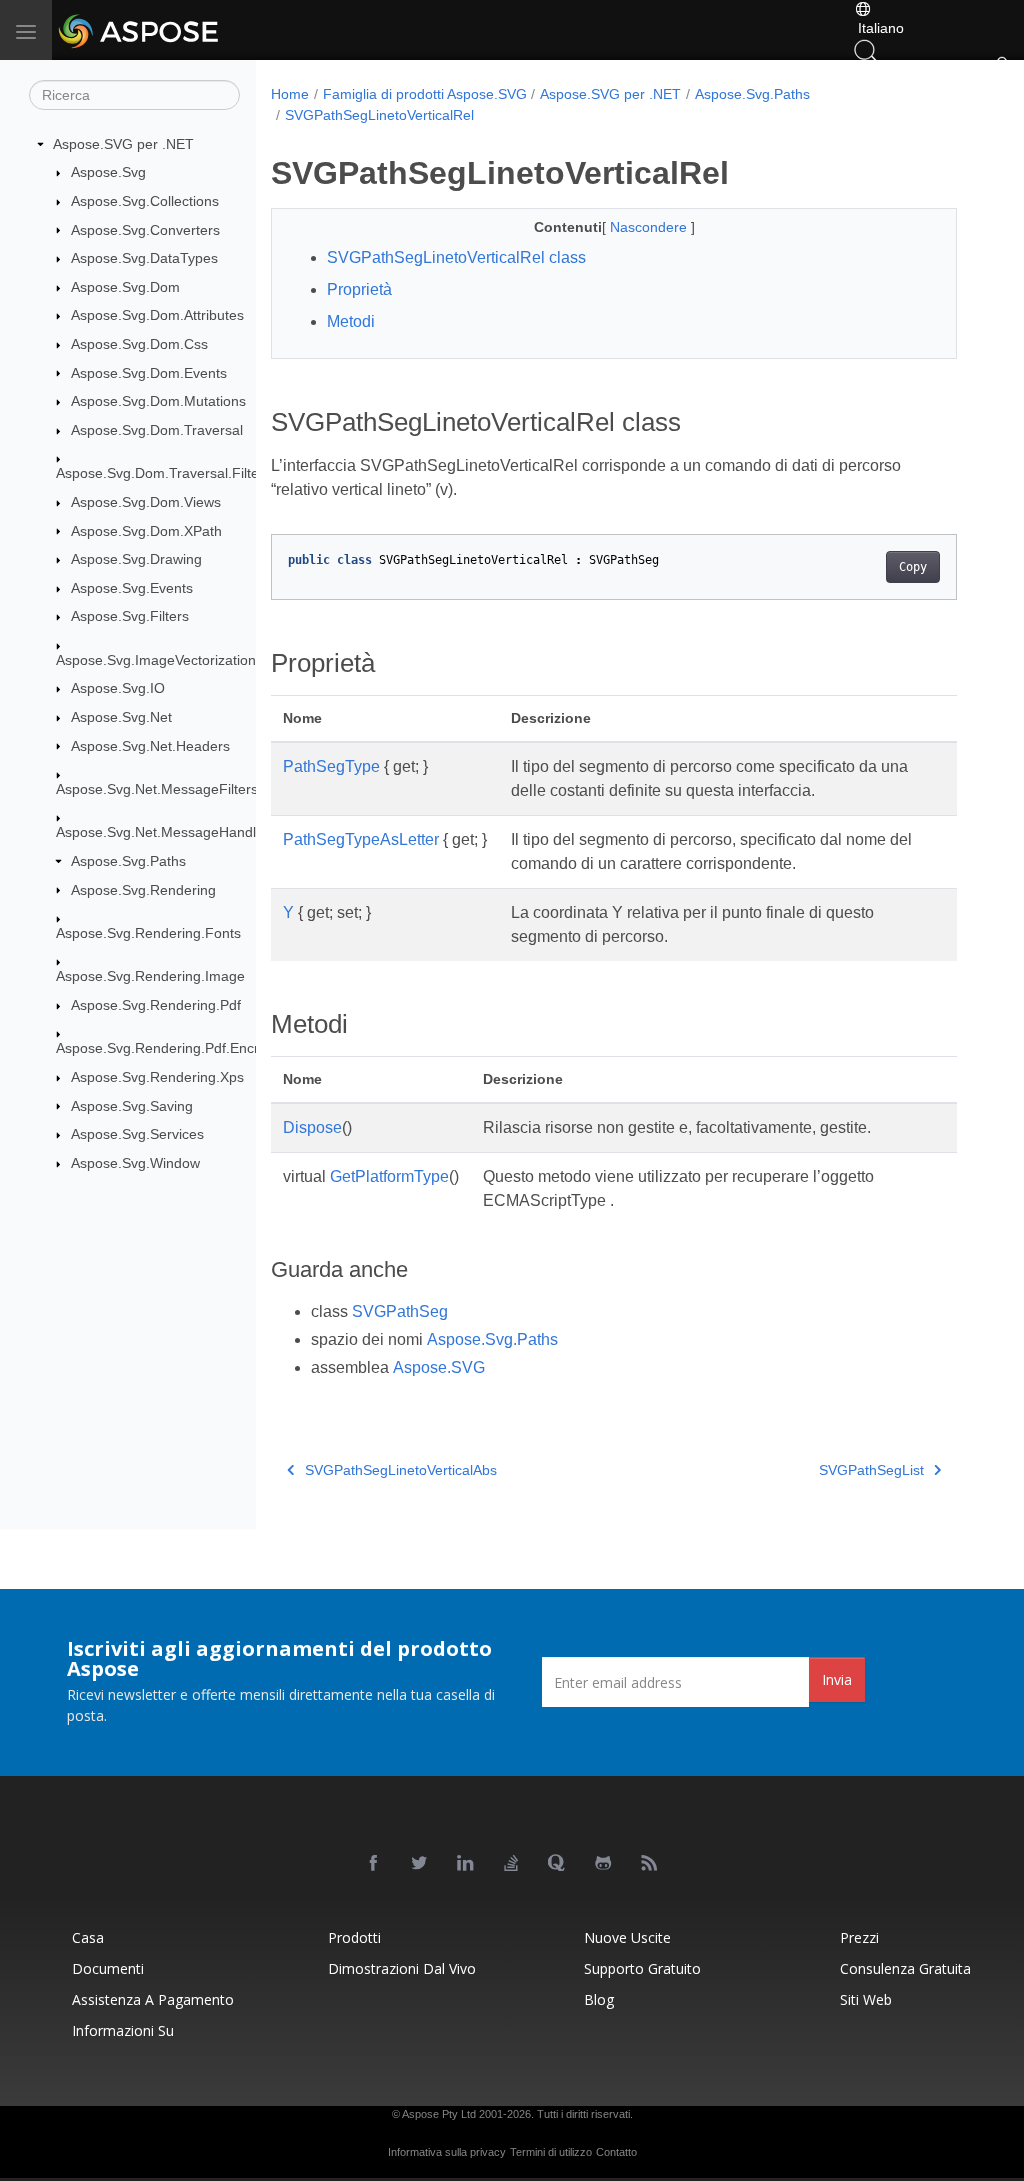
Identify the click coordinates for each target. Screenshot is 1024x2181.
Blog (599, 1999)
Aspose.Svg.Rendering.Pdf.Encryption (176, 1048)
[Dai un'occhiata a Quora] (558, 1864)
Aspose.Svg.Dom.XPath (146, 531)
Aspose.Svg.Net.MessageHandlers (166, 832)
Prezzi (859, 1937)
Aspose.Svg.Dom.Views (146, 502)
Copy (913, 567)
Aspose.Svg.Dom (125, 287)
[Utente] (1002, 67)
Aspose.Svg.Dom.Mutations (158, 401)
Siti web (866, 1999)
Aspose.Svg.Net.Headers (150, 746)
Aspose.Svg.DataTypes (144, 258)
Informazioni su (123, 2030)
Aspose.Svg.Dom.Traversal (157, 430)
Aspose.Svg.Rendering (143, 890)
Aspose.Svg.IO (118, 688)
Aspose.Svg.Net (121, 717)
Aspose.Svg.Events (132, 588)
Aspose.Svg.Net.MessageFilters (157, 789)
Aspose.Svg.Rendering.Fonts (148, 933)
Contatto (616, 2152)
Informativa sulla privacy (447, 2152)
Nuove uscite (627, 1937)
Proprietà (359, 289)
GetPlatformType (389, 1176)
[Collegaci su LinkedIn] (466, 1864)
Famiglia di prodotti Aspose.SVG (425, 94)
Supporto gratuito (642, 1968)
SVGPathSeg (400, 1311)
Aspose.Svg (108, 172)
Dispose (312, 1127)
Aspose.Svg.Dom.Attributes (157, 315)
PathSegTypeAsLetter (361, 839)
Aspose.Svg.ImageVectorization (156, 660)
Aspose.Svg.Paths (128, 861)
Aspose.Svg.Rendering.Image (150, 976)
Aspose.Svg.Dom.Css (139, 344)
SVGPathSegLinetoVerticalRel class (456, 257)
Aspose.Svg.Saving (132, 1106)
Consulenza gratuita (905, 1968)
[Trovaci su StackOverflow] (512, 1864)
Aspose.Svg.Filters (130, 616)
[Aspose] (192, 30)
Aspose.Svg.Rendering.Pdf (156, 1005)
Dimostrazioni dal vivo (402, 1968)
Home (290, 94)
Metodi (351, 321)
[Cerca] (866, 50)
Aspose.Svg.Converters (145, 230)
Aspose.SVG (439, 1367)
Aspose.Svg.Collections (145, 201)
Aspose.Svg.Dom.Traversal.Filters (163, 473)
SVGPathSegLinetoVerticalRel (379, 115)
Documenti (108, 1968)
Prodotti (354, 1937)
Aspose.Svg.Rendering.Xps (157, 1077)
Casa (88, 1937)
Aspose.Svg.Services (137, 1134)
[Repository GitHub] (604, 1864)
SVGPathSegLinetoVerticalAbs (401, 1470)
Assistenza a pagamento (153, 1999)
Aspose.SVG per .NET (123, 144)
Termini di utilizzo (551, 2152)
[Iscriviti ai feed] (650, 1864)
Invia (837, 1679)
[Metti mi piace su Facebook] (374, 1864)
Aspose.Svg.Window (135, 1163)
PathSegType (331, 766)
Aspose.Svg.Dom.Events (149, 373)
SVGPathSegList (871, 1470)
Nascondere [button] (650, 227)
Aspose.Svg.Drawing (136, 559)
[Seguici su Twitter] (420, 1864)
